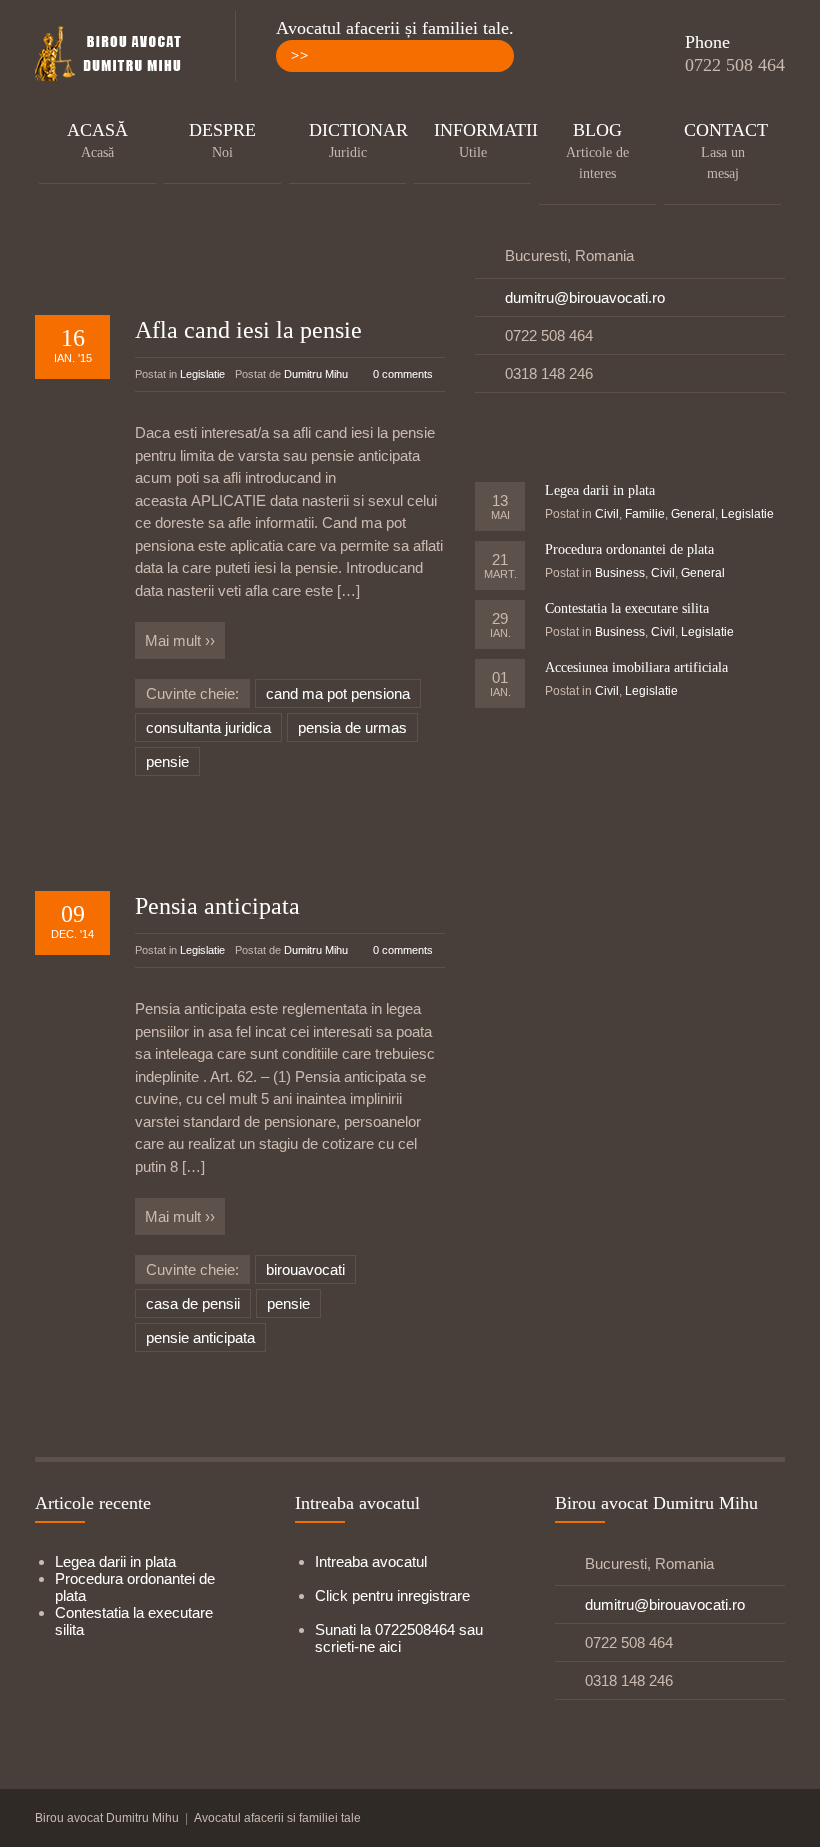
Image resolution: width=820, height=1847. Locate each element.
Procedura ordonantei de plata (629, 549)
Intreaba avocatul (371, 1561)
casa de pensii (193, 1303)
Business (620, 573)
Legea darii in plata (600, 490)
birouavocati (305, 1269)
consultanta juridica (208, 727)
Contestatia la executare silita (627, 608)
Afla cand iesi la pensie (248, 330)
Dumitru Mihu (316, 374)
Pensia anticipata (217, 906)
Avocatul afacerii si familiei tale (277, 1818)
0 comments (403, 374)
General (693, 514)
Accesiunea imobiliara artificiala (636, 667)
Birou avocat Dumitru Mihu (107, 1818)
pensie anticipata (200, 1337)
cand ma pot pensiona (338, 693)
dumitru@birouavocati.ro (585, 297)
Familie (645, 514)
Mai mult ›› (180, 640)
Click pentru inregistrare (392, 1595)
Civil (607, 514)
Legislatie (202, 374)
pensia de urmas (352, 727)
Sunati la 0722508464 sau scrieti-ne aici (399, 1638)
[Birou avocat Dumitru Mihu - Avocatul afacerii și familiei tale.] (115, 55)
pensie (167, 761)
